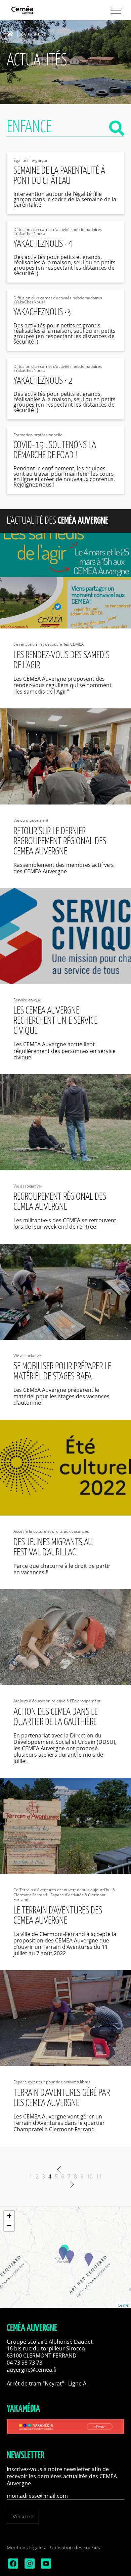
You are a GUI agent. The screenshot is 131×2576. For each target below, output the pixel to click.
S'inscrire (23, 2516)
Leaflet (124, 2305)
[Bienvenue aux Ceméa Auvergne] (34, 10)
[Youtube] (45, 2567)
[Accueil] (12, 34)
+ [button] (9, 2216)
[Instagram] (29, 2567)
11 (99, 2176)
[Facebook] (12, 2567)
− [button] (9, 2226)
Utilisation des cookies (75, 2548)
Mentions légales (26, 2548)
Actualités (32, 34)
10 (90, 2176)
